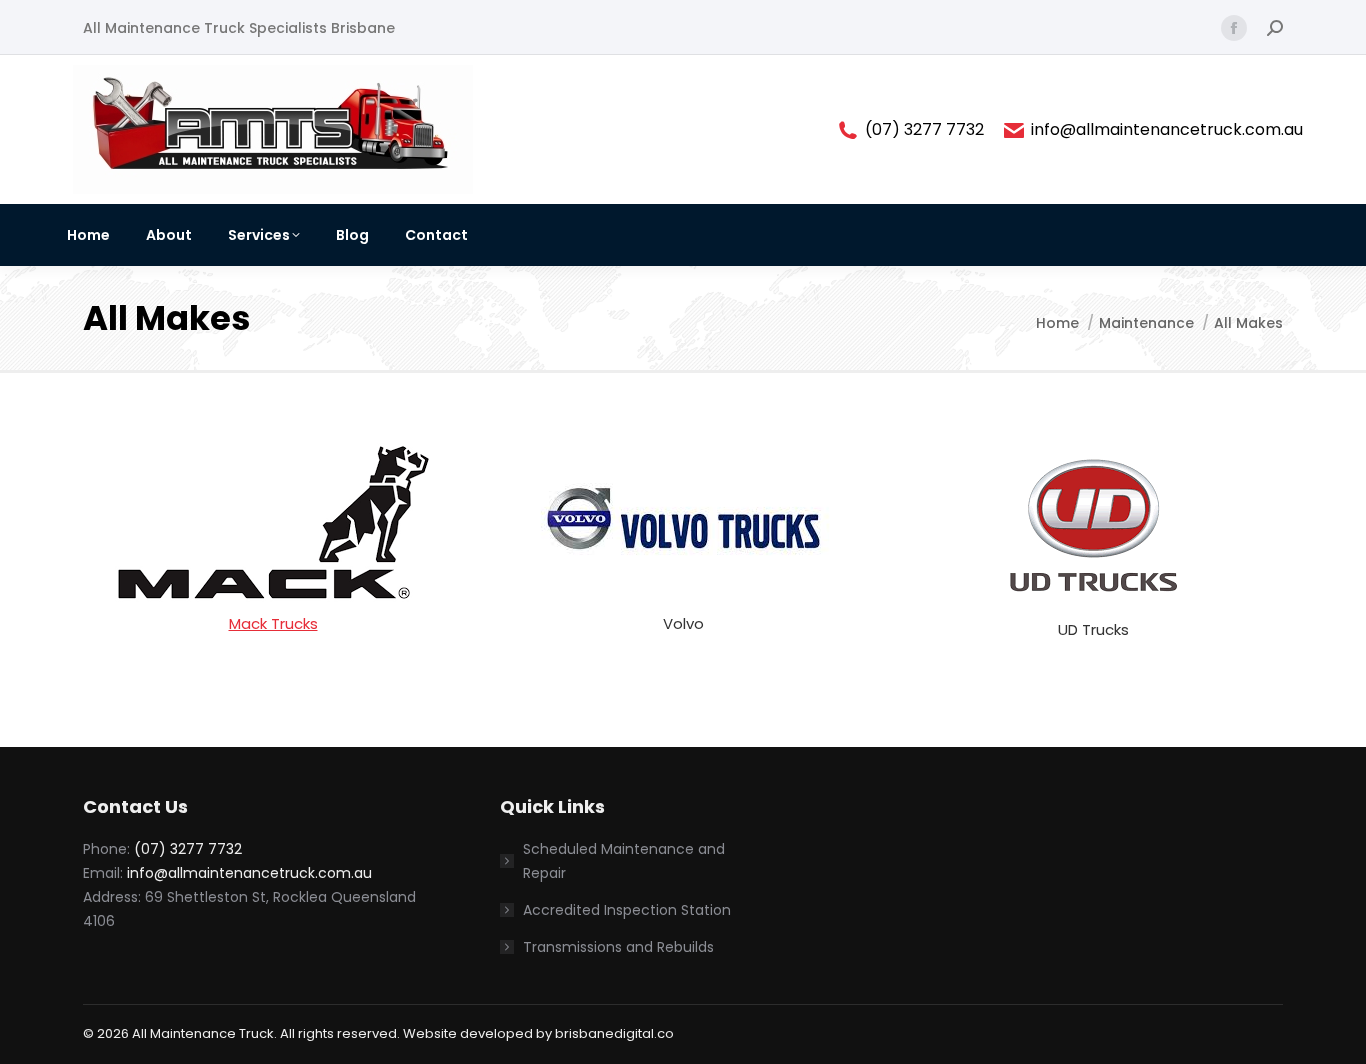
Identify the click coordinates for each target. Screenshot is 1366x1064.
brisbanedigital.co (614, 1033)
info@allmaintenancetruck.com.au (1167, 130)
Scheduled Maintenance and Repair (624, 861)
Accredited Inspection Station (628, 910)
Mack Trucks (273, 623)
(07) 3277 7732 (924, 130)
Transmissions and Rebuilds (618, 947)
